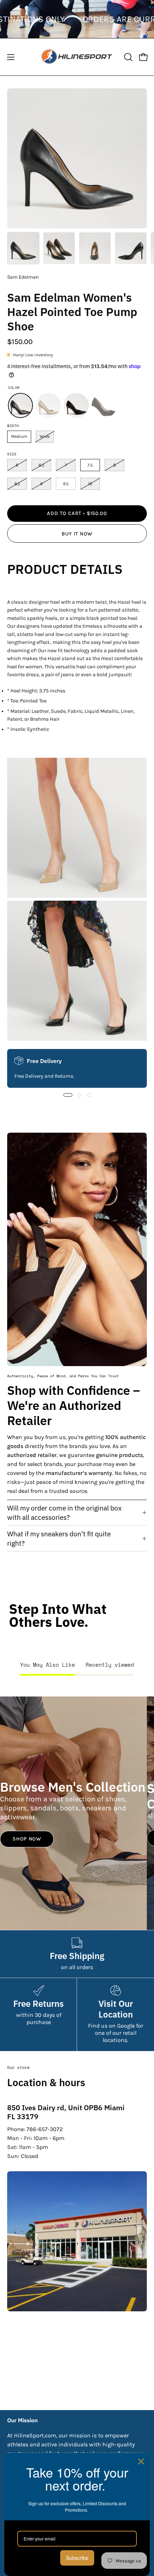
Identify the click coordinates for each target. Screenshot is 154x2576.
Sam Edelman (23, 277)
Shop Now (27, 1839)
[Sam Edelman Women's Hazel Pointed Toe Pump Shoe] (23, 248)
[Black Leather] (20, 405)
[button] (127, 57)
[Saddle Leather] (48, 405)
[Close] (141, 2461)
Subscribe (77, 2558)
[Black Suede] (104, 405)
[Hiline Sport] (77, 57)
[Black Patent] (76, 405)
